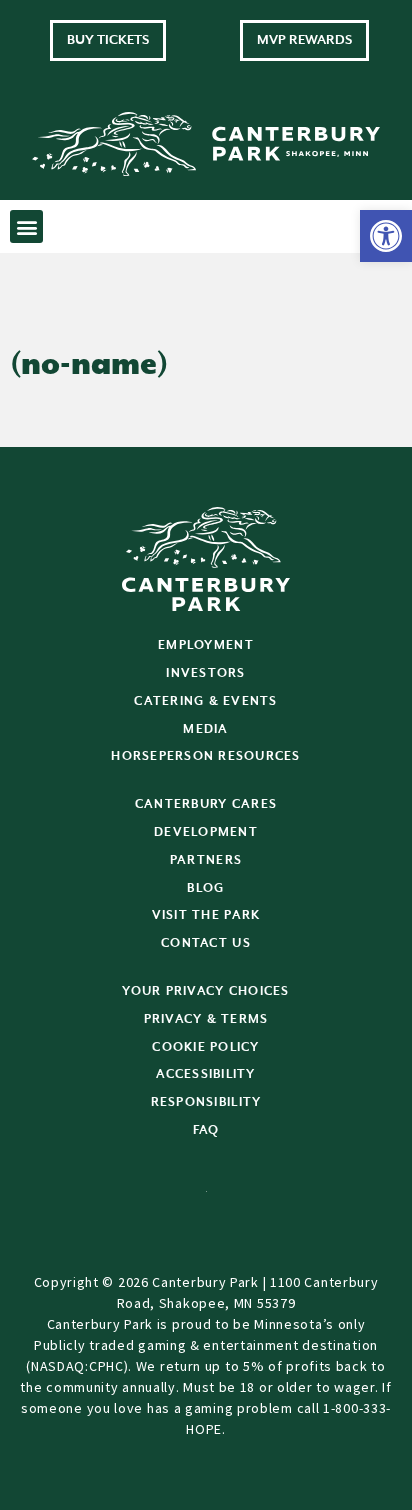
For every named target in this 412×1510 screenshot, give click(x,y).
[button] (386, 236)
